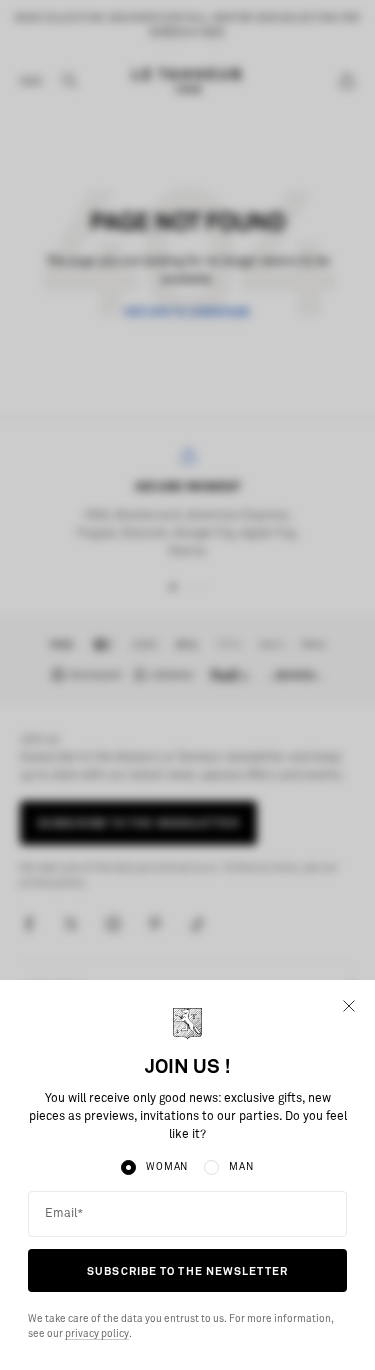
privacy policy (97, 1334)
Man (241, 1167)
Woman (167, 1167)
